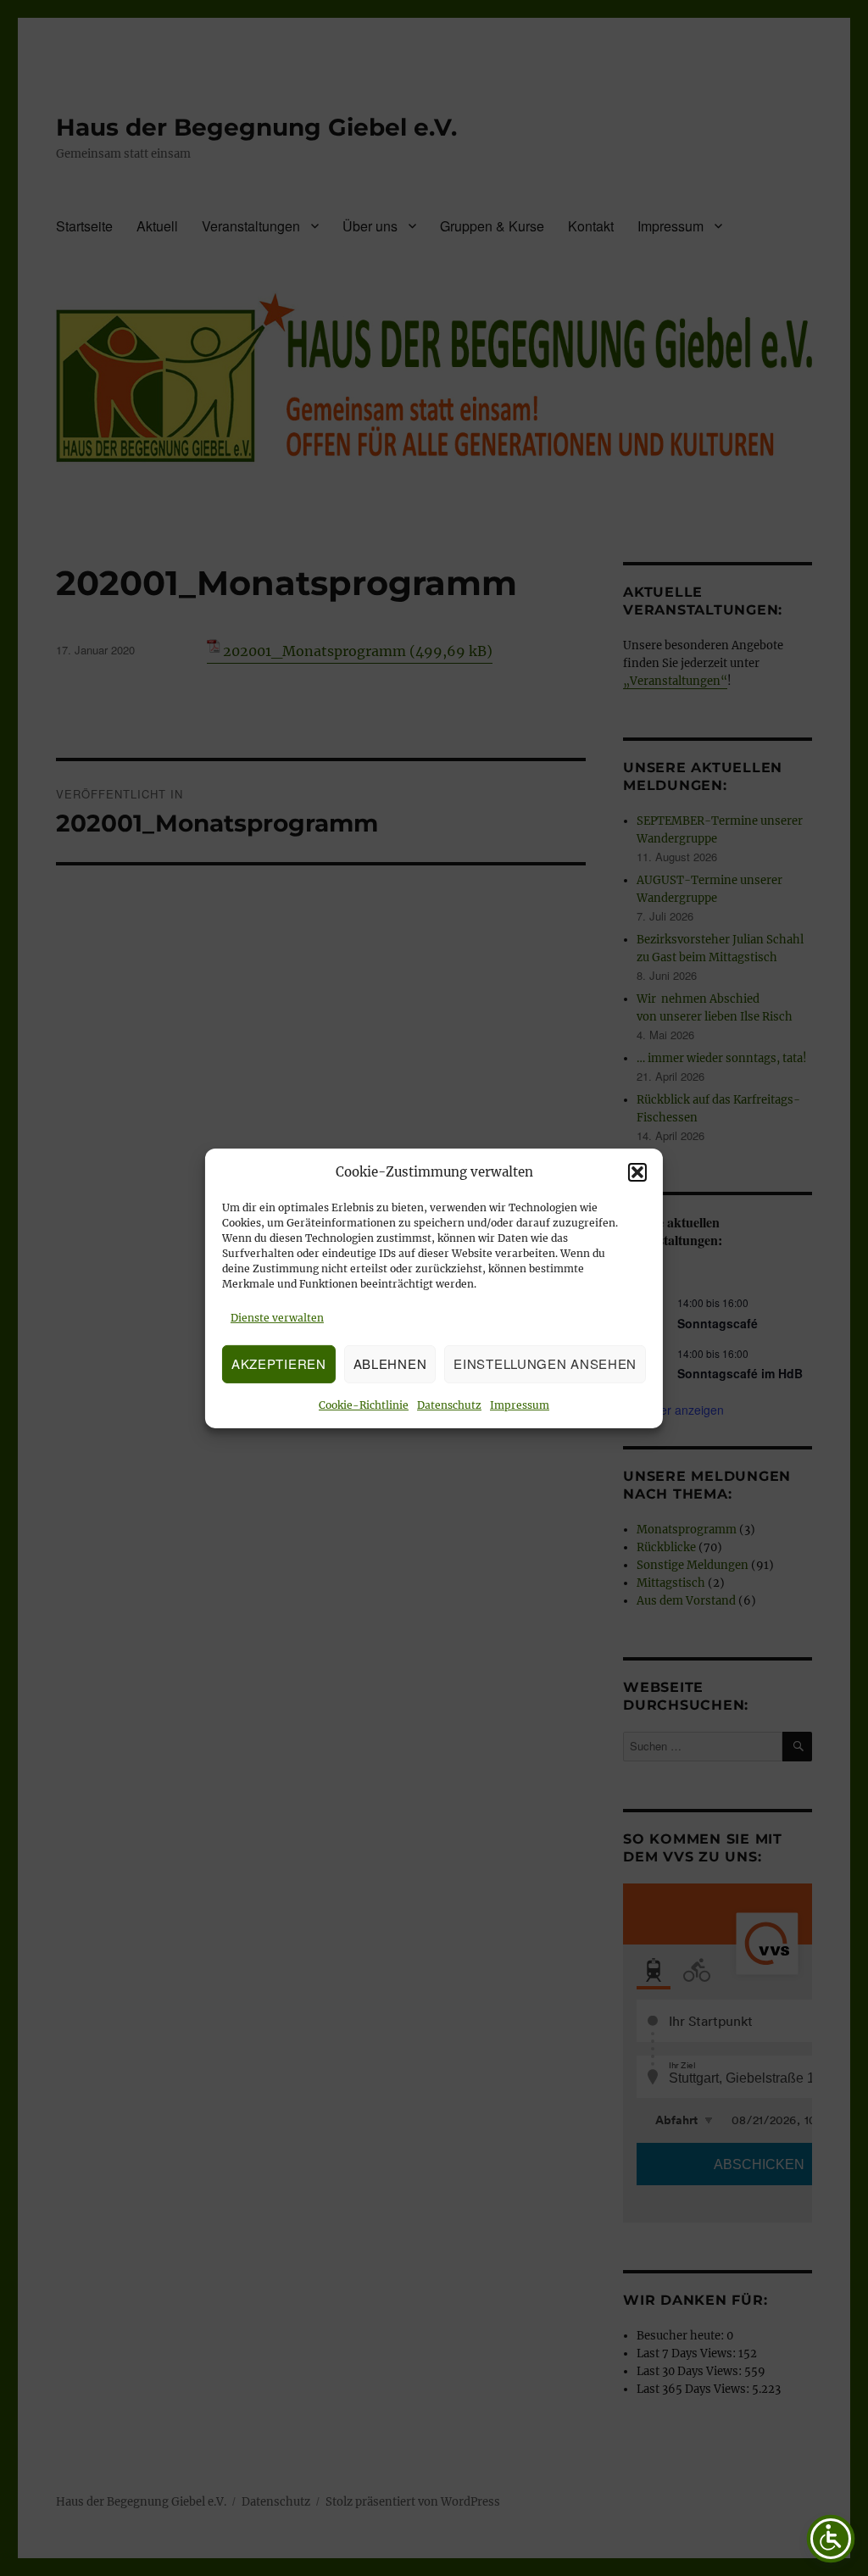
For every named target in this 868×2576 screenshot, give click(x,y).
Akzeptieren (279, 1363)
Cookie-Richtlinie (364, 1405)
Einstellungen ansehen (545, 1363)
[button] (637, 1172)
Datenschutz (449, 1405)
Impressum (520, 1405)
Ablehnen (390, 1363)
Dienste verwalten (277, 1318)
